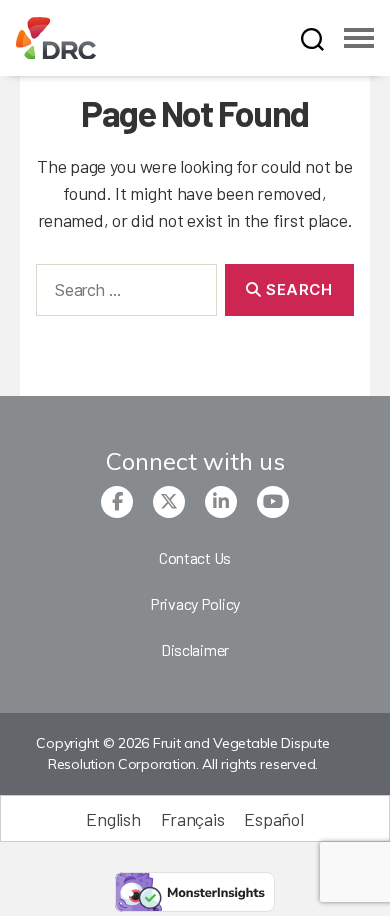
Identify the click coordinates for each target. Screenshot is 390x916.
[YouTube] (273, 502)
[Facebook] (117, 502)
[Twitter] (169, 502)
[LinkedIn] (221, 502)
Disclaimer (195, 649)
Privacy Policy (195, 603)
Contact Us (195, 557)
